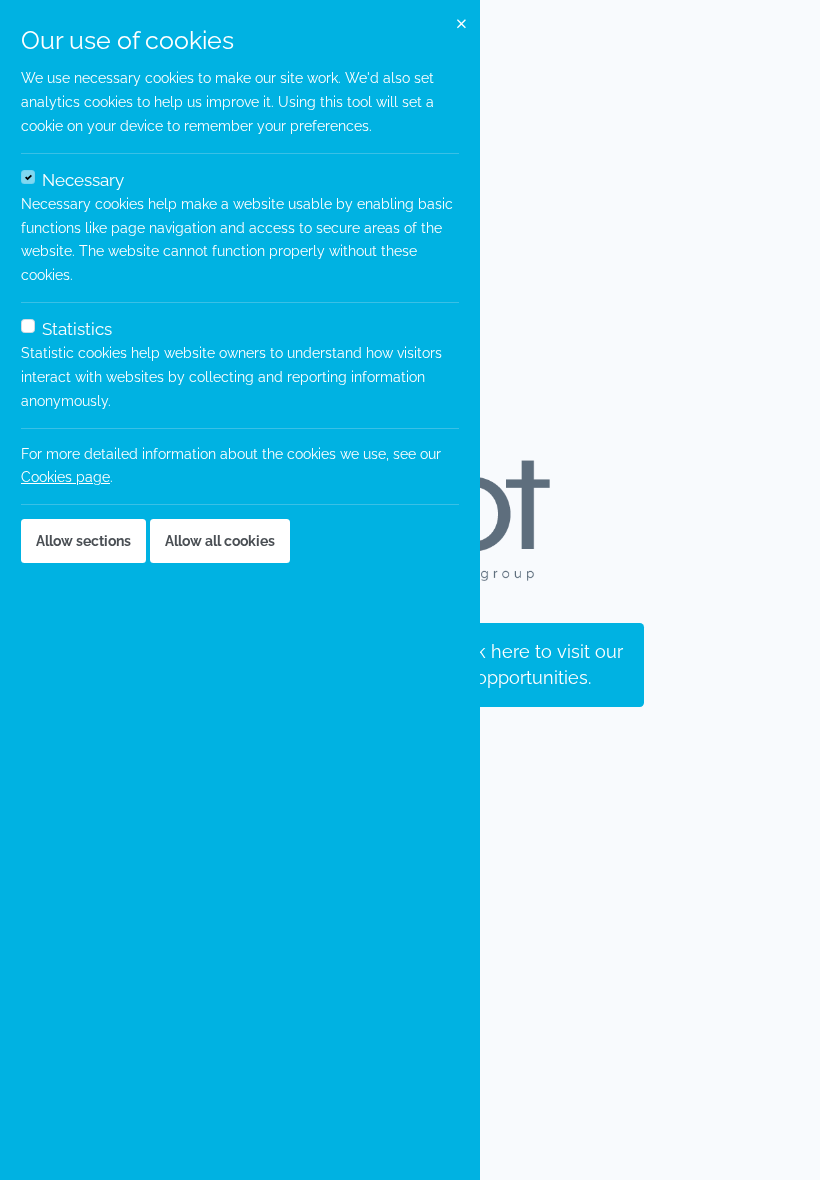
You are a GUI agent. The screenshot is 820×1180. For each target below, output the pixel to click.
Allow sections (83, 541)
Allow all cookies (220, 541)
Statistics (77, 329)
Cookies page (65, 477)
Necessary (83, 180)
